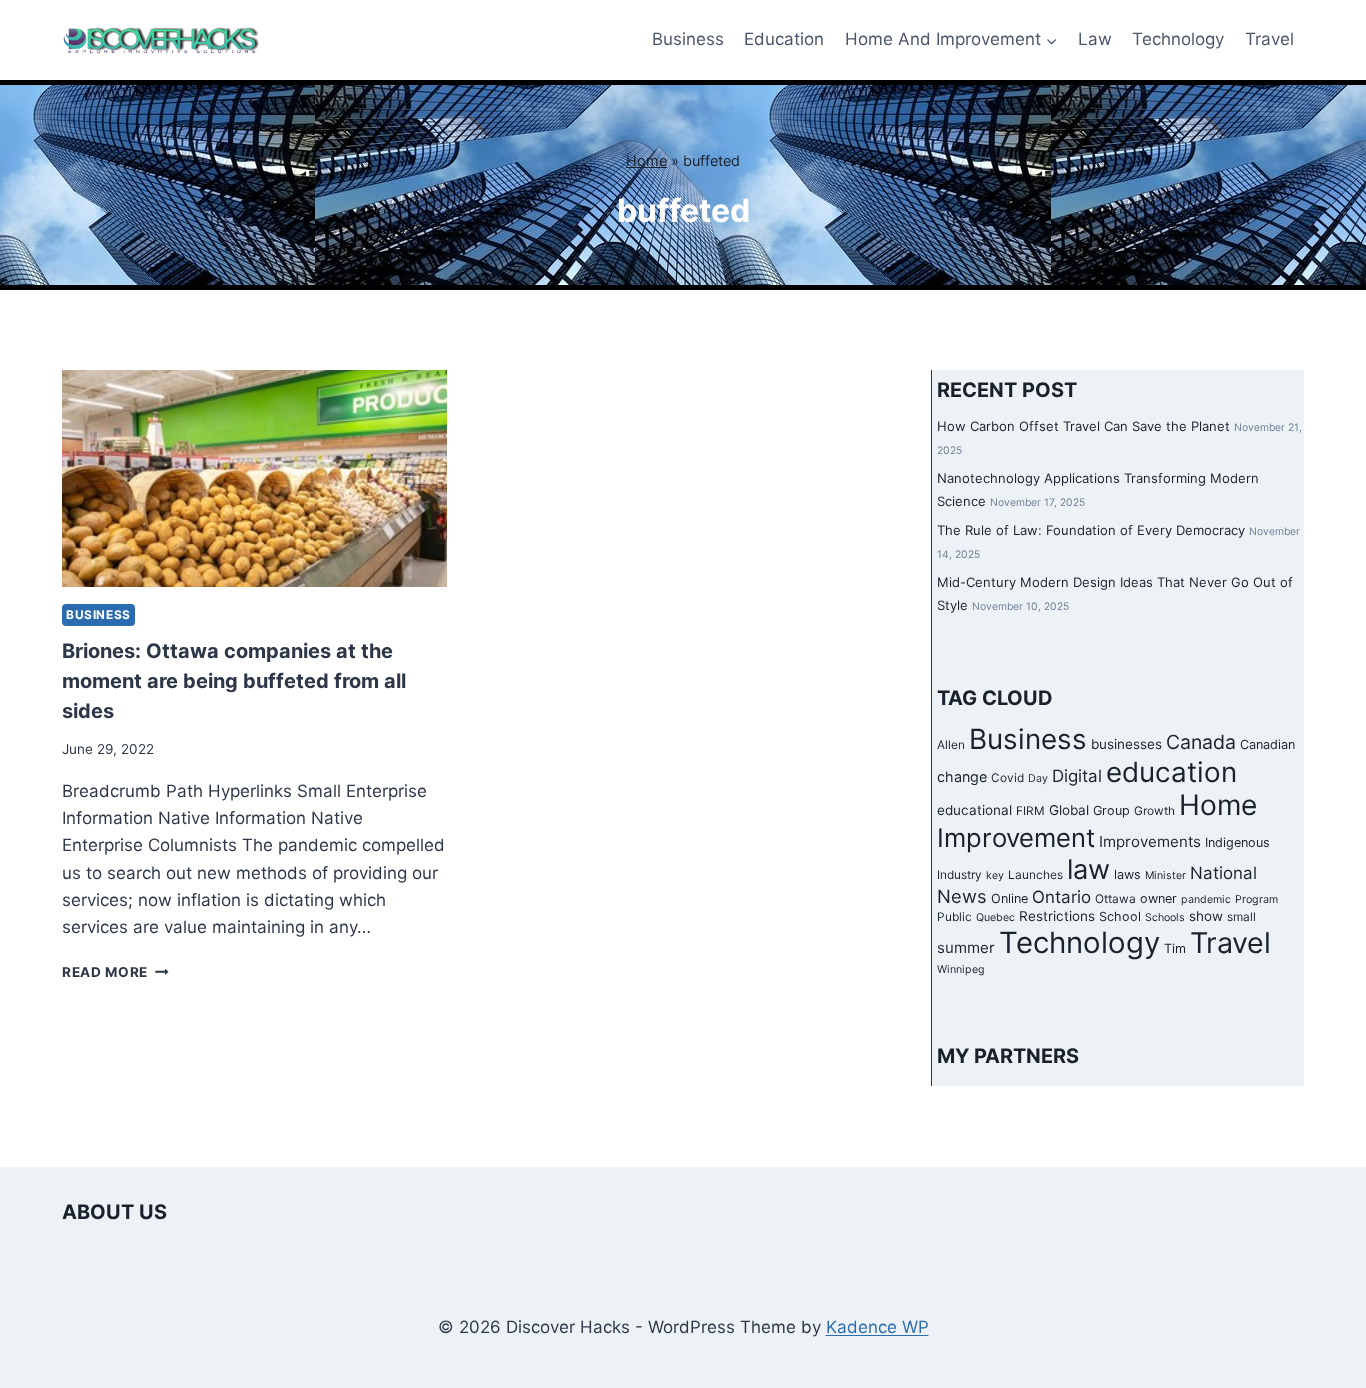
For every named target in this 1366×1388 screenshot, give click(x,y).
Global (1069, 810)
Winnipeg (961, 969)
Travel (1269, 39)
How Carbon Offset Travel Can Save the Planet (1083, 426)
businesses (1126, 744)
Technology (1178, 39)
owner (1158, 898)
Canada (1201, 742)
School (1120, 916)
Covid (1007, 778)
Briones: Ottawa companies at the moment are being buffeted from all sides (234, 681)
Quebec (995, 917)
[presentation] (254, 478)
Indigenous (1237, 842)
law (1088, 869)
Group (1111, 810)
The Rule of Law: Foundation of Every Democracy (1091, 530)
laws (1127, 874)
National (1223, 873)
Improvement (1016, 837)
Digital (1077, 776)
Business (688, 39)
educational (974, 810)
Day (1038, 778)
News (962, 896)
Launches (1035, 875)
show (1206, 916)
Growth (1154, 811)
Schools (1165, 917)
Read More (115, 972)
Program (1256, 899)
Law (1095, 39)
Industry (959, 875)
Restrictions (1057, 916)
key (995, 875)
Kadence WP (877, 1327)
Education (784, 39)
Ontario (1061, 897)
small (1241, 917)
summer (966, 947)
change (962, 776)
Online (1009, 898)
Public (954, 917)
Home (646, 160)
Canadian (1267, 744)
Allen (951, 745)
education (1171, 772)
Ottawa (1115, 899)
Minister (1165, 875)
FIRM (1030, 811)
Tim (1175, 948)
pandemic (1206, 899)
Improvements (1150, 841)
